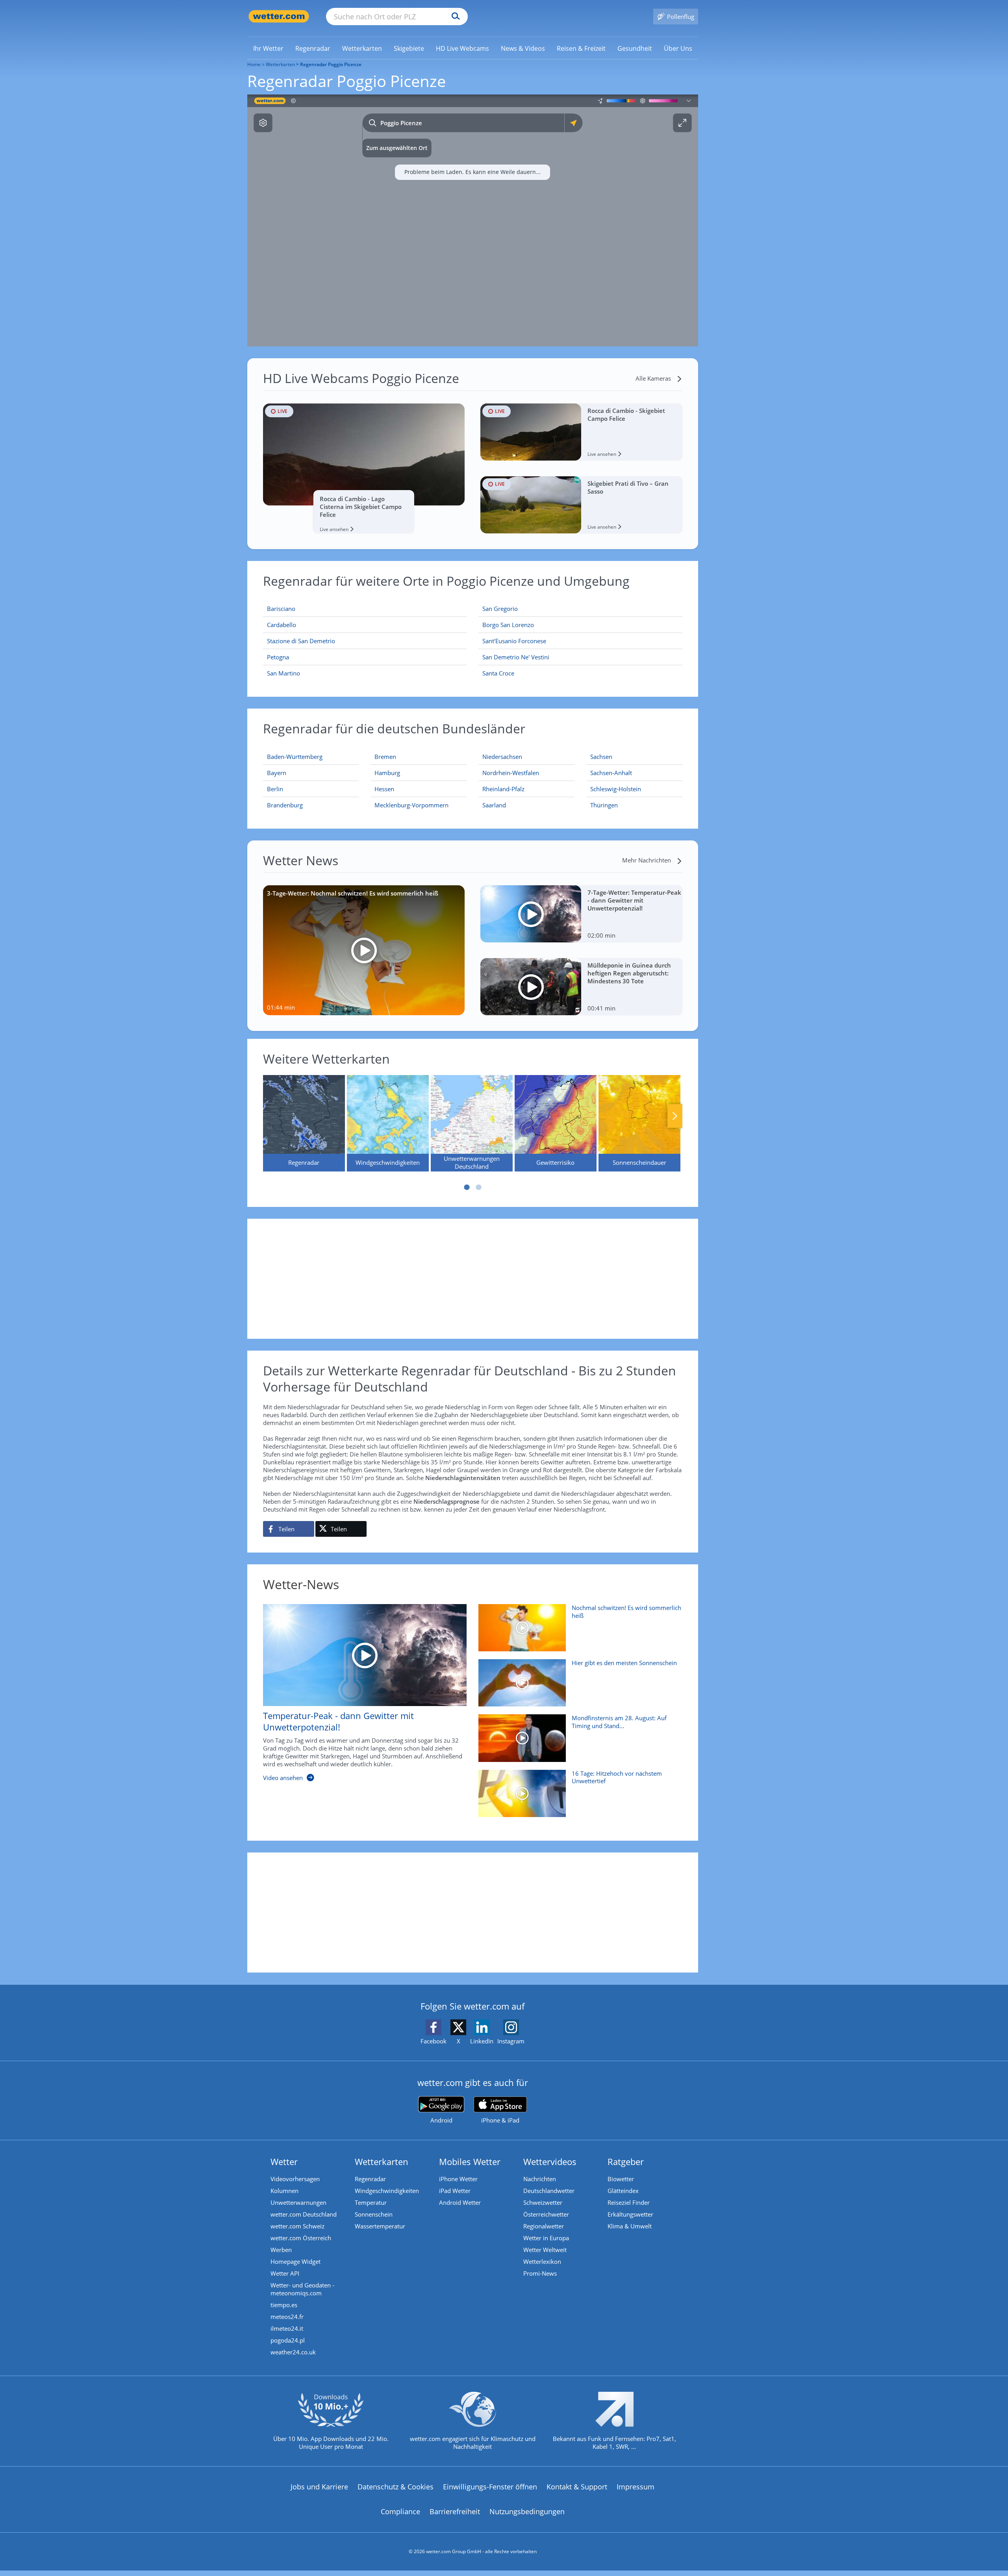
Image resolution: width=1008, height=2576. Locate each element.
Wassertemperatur (380, 2226)
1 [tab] (467, 1187)
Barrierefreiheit (455, 2511)
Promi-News (540, 2273)
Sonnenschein (374, 2214)
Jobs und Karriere (319, 2487)
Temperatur (371, 2202)
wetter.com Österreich (301, 2238)
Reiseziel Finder (629, 2202)
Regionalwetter (544, 2226)
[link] (268, 48)
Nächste (675, 1116)
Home (254, 64)
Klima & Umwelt (630, 2226)
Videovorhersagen (295, 2179)
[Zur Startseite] (279, 16)
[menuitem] (268, 48)
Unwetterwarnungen (298, 2202)
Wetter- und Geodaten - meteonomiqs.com (302, 2289)
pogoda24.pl (288, 2340)
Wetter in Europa (546, 2238)
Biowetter (621, 2179)
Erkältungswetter (630, 2214)
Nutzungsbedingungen (527, 2511)
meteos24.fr (287, 2317)
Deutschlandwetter (549, 2191)
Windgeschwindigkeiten (387, 2191)
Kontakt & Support (577, 2487)
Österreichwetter (546, 2214)
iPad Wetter (455, 2191)
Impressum (636, 2487)
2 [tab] (478, 1187)
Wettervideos (550, 2161)
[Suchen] (454, 17)
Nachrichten (540, 2179)
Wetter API (285, 2273)
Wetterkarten (280, 64)
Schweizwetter (543, 2202)
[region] (473, 220)
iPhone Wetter (458, 2179)
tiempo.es (284, 2305)
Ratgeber (626, 2161)
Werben (281, 2250)
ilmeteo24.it (287, 2328)
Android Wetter (460, 2202)
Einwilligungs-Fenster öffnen (490, 2487)
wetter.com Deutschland (304, 2214)
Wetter (284, 2161)
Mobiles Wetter (470, 2161)
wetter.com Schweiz (297, 2226)
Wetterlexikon (542, 2261)
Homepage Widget (296, 2261)
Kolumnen (284, 2191)
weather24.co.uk (293, 2352)
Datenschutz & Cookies (396, 2487)
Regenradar (370, 2179)
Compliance (400, 2511)
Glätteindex (623, 2191)
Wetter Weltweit (545, 2250)
